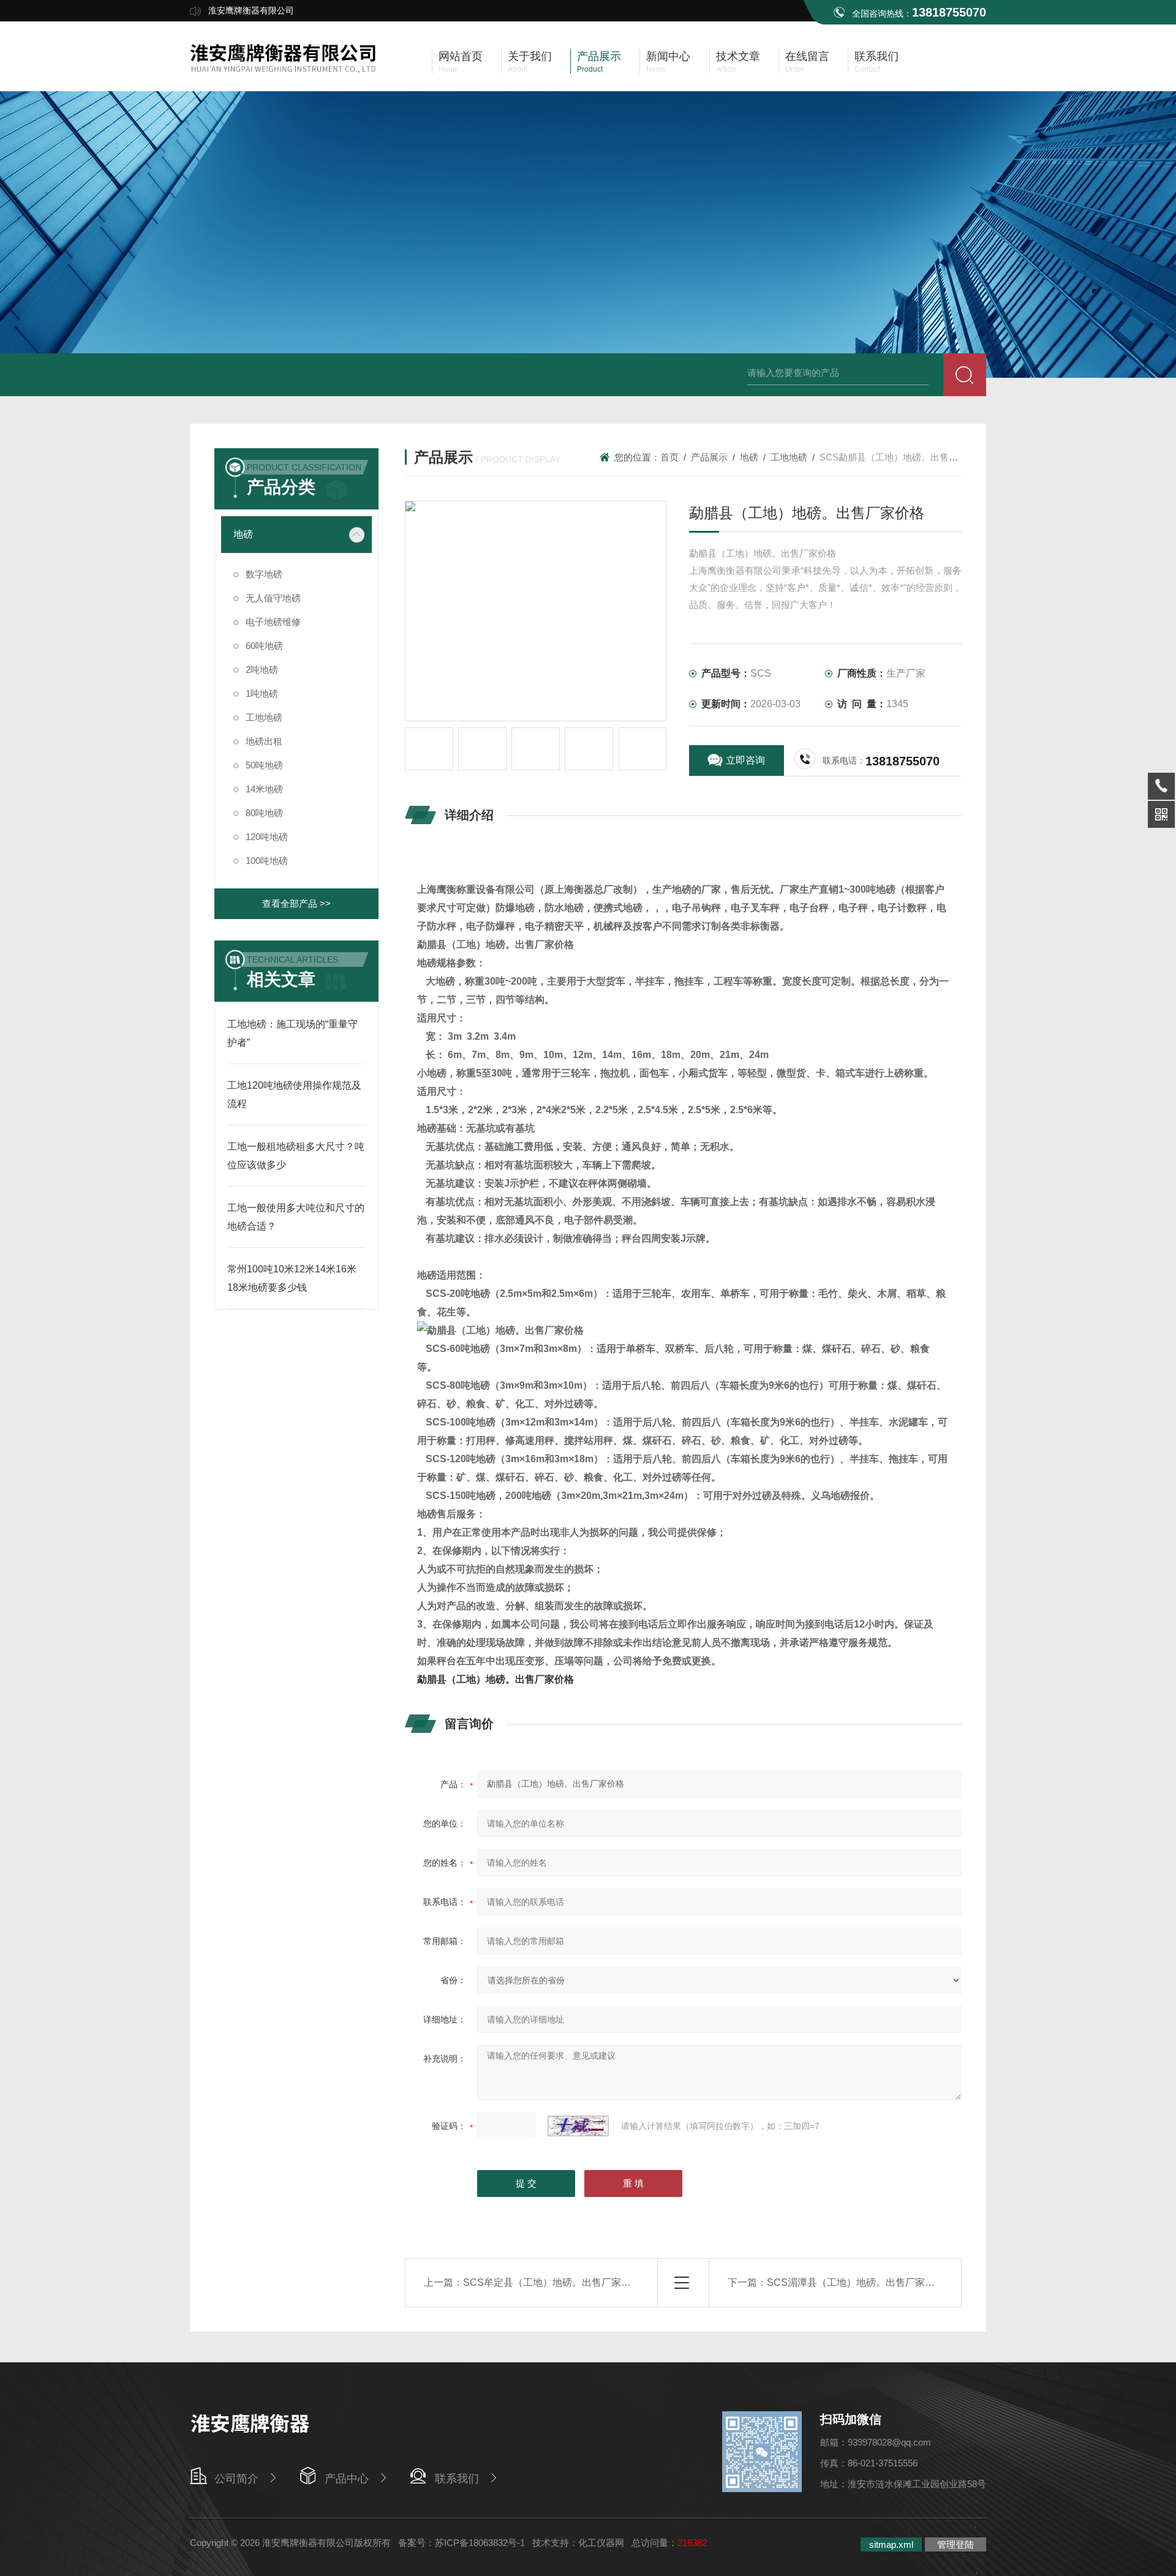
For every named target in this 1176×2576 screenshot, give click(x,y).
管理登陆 (956, 2544)
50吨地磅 (264, 765)
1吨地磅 (262, 693)
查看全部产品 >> (296, 903)
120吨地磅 (267, 837)
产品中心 (347, 2479)
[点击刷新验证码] (578, 2126)
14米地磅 (264, 789)
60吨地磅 (264, 646)
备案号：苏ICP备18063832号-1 (462, 2543)
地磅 (243, 534)
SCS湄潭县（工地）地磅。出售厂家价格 (856, 2282)
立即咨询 (745, 760)
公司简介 (236, 2479)
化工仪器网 (601, 2543)
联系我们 (457, 2479)
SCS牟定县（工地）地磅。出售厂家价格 (552, 2282)
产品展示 (709, 457)
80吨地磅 (264, 813)
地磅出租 (264, 741)
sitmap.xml (891, 2544)
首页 (669, 457)
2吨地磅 (262, 670)
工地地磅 (264, 717)
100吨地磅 (267, 861)
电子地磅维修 (273, 622)
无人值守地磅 (273, 598)
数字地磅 (264, 574)
